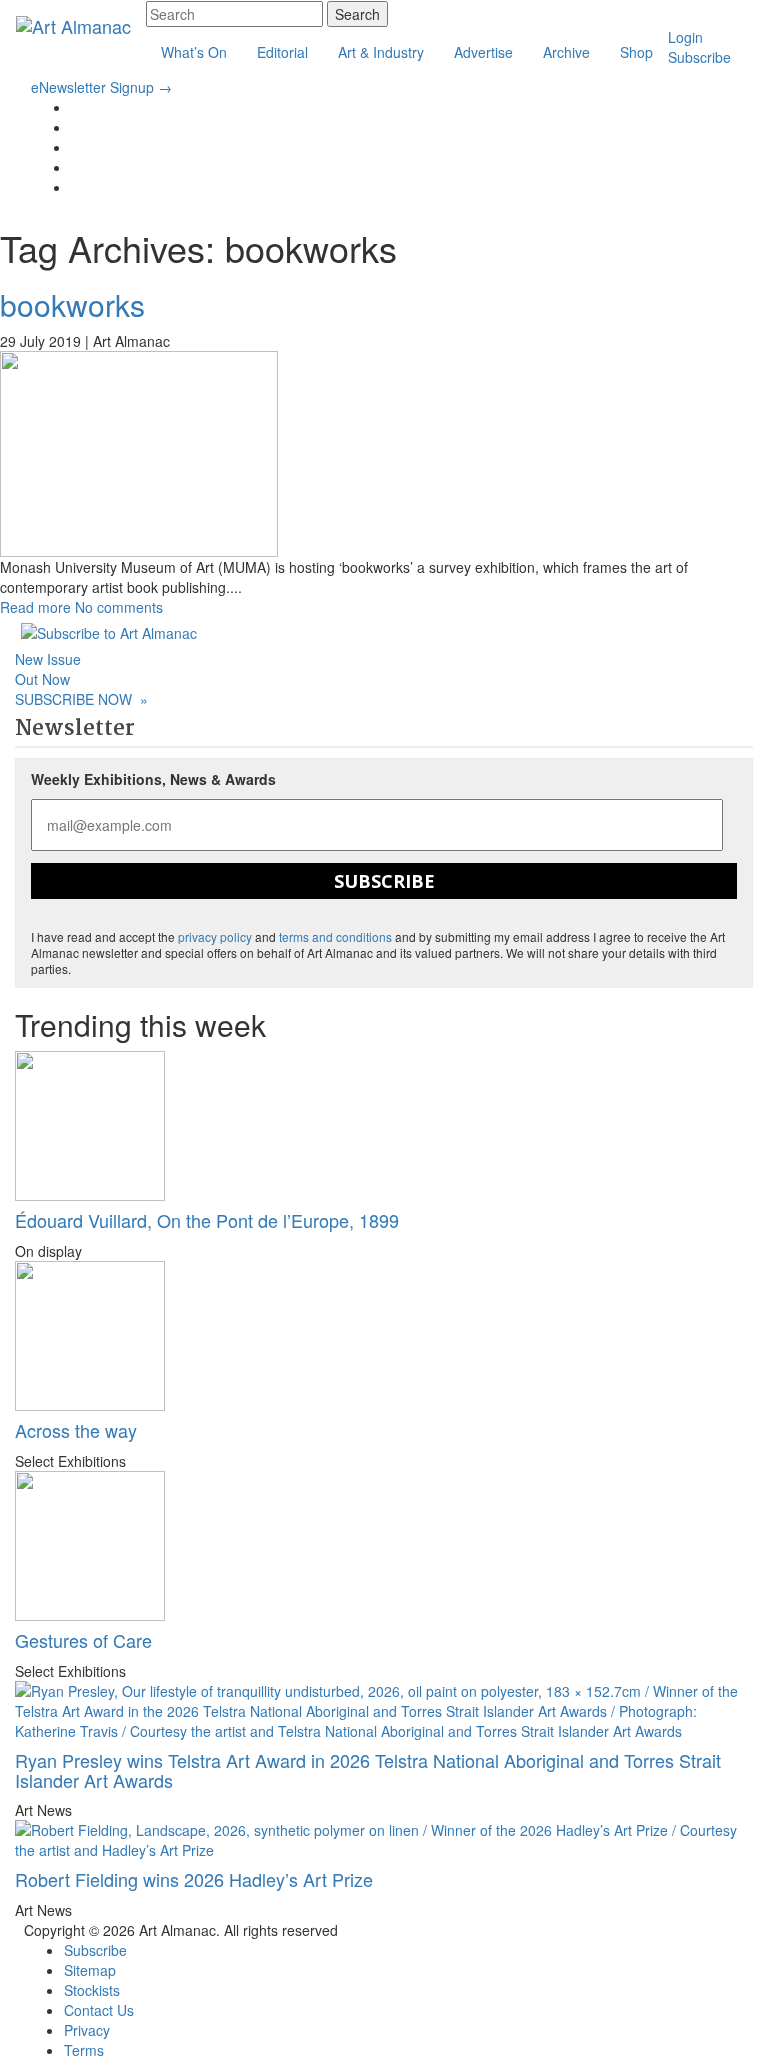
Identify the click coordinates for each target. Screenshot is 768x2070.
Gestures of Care (83, 1640)
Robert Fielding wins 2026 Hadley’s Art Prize (194, 1879)
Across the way (76, 1430)
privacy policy (215, 936)
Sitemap (90, 1970)
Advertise (483, 52)
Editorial (282, 52)
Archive (566, 52)
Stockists (92, 1990)
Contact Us (99, 2010)
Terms (84, 2050)
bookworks (72, 304)
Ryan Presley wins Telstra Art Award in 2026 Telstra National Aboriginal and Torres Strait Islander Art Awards (368, 1770)
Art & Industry (381, 52)
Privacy (87, 2030)
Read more (35, 607)
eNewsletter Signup (101, 87)
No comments (119, 607)
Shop (636, 52)
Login (685, 37)
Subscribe (699, 57)
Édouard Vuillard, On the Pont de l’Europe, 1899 (207, 1220)
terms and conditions (335, 936)
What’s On (194, 52)
